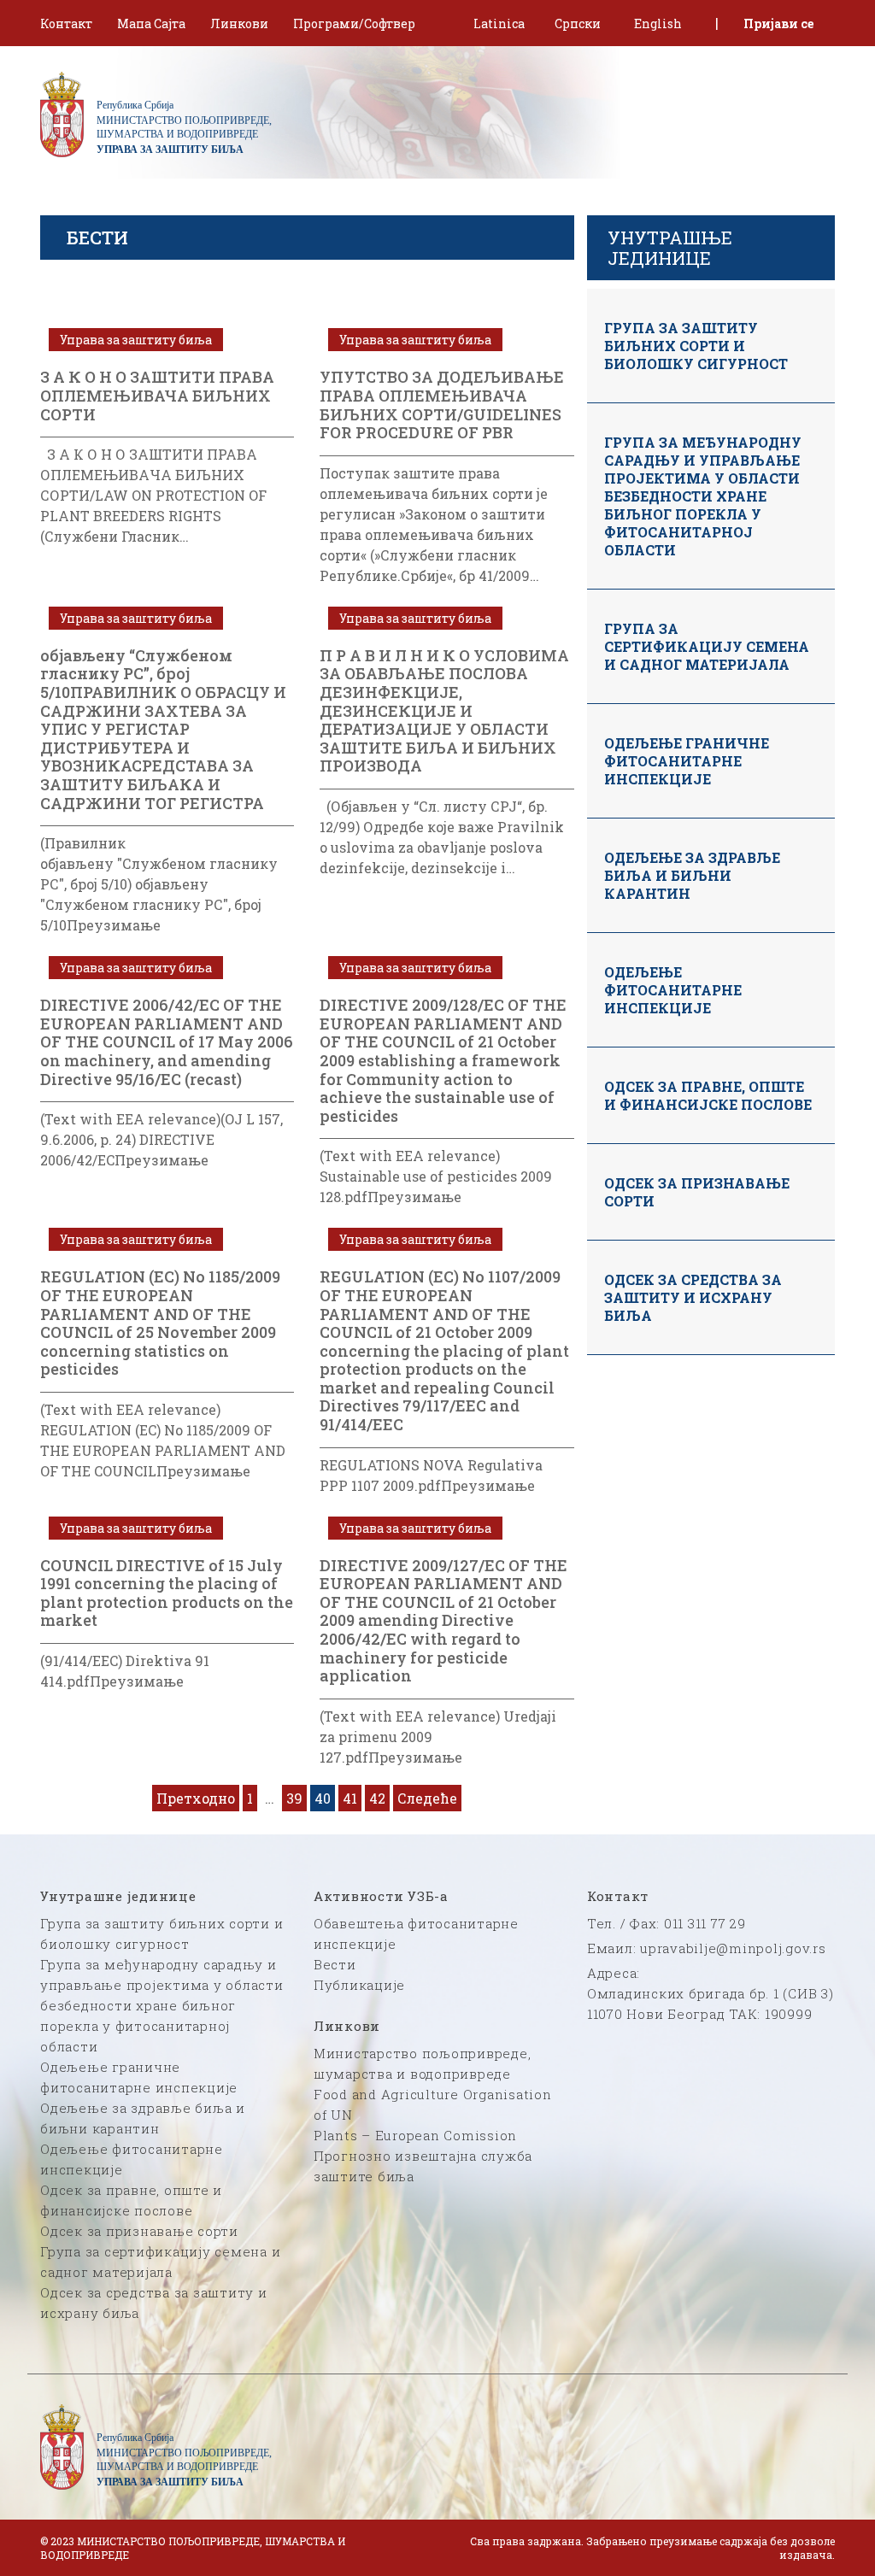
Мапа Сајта (151, 23)
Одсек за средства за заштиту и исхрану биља (693, 1297)
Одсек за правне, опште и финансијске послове (708, 1095)
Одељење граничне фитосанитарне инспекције (687, 761)
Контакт (66, 23)
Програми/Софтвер (354, 23)
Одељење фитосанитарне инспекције (673, 990)
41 (350, 1798)
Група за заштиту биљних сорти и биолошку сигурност (696, 346)
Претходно (196, 1798)
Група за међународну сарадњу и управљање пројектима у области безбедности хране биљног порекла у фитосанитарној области (703, 496)
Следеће (427, 1798)
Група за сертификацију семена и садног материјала (707, 646)
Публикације (359, 1985)
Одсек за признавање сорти (697, 1192)
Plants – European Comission (415, 2135)
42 (377, 1798)
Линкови (239, 23)
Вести (335, 1964)
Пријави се (778, 23)
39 (294, 1798)
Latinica (499, 23)
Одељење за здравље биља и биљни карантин (692, 875)
